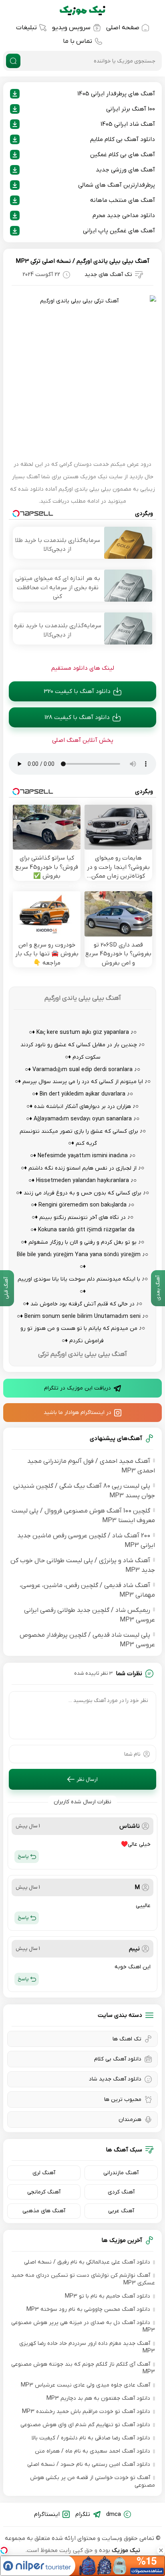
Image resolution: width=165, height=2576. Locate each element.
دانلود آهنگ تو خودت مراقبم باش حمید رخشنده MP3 (86, 2412)
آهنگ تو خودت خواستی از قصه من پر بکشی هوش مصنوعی (93, 2481)
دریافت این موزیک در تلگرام (77, 1388)
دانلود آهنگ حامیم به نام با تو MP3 (108, 2296)
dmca (114, 2514)
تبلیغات (26, 28)
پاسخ (23, 1856)
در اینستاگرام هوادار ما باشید (77, 1413)
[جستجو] (13, 61)
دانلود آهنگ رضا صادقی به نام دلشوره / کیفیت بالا (91, 2438)
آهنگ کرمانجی (44, 2192)
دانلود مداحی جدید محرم (124, 216)
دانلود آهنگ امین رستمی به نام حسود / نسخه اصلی (89, 2464)
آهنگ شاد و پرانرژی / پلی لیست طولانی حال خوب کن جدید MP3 (83, 1565)
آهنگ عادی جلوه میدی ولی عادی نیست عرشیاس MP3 (86, 2385)
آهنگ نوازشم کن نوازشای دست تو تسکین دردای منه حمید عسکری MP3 (83, 2279)
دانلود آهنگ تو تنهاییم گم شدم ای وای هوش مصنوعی (85, 2425)
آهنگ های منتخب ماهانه (123, 200)
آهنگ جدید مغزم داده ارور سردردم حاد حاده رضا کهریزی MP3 (87, 2347)
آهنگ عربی (121, 2211)
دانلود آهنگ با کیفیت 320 (77, 691)
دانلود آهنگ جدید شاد (115, 2079)
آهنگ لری (44, 2173)
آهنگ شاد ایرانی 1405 (128, 124)
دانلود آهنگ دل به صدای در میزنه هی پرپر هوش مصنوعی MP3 (83, 2326)
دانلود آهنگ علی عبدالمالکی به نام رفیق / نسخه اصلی (87, 2262)
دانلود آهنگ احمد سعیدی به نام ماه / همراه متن (93, 2451)
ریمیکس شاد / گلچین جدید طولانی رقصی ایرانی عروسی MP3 (90, 1615)
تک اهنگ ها (127, 2039)
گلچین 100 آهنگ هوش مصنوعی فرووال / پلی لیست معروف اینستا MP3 (83, 1516)
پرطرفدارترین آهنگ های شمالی (117, 185)
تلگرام (83, 2514)
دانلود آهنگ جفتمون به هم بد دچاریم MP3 (98, 2398)
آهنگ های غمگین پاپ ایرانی (119, 231)
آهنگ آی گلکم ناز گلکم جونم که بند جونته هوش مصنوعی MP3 (83, 2368)
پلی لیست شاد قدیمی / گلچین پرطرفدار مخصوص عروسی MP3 (87, 1640)
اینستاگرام (47, 2514)
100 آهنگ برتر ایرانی (131, 109)
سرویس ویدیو (71, 28)
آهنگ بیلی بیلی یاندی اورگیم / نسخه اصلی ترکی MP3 (82, 261)
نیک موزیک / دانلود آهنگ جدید (82, 10)
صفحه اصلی (123, 28)
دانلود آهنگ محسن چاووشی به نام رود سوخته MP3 (88, 2309)
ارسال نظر (87, 1779)
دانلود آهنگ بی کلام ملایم (123, 139)
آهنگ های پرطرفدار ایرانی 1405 (116, 94)
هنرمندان (130, 2120)
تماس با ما (77, 41)
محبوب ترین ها (123, 2100)
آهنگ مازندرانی (121, 2173)
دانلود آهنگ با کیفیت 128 (77, 717)
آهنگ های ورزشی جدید (125, 170)
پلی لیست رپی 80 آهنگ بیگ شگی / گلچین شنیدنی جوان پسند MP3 (84, 1491)
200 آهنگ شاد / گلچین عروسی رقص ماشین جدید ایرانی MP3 (86, 1541)
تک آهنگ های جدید (108, 275)
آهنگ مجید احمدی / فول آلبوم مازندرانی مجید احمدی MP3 (91, 1466)
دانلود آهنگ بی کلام (118, 2059)
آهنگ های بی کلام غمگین (123, 155)
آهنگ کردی (121, 2192)
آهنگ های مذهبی (44, 2211)
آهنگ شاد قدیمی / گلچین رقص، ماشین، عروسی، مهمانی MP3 (87, 1590)
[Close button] (161, 2550)
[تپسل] (4, 2550)
